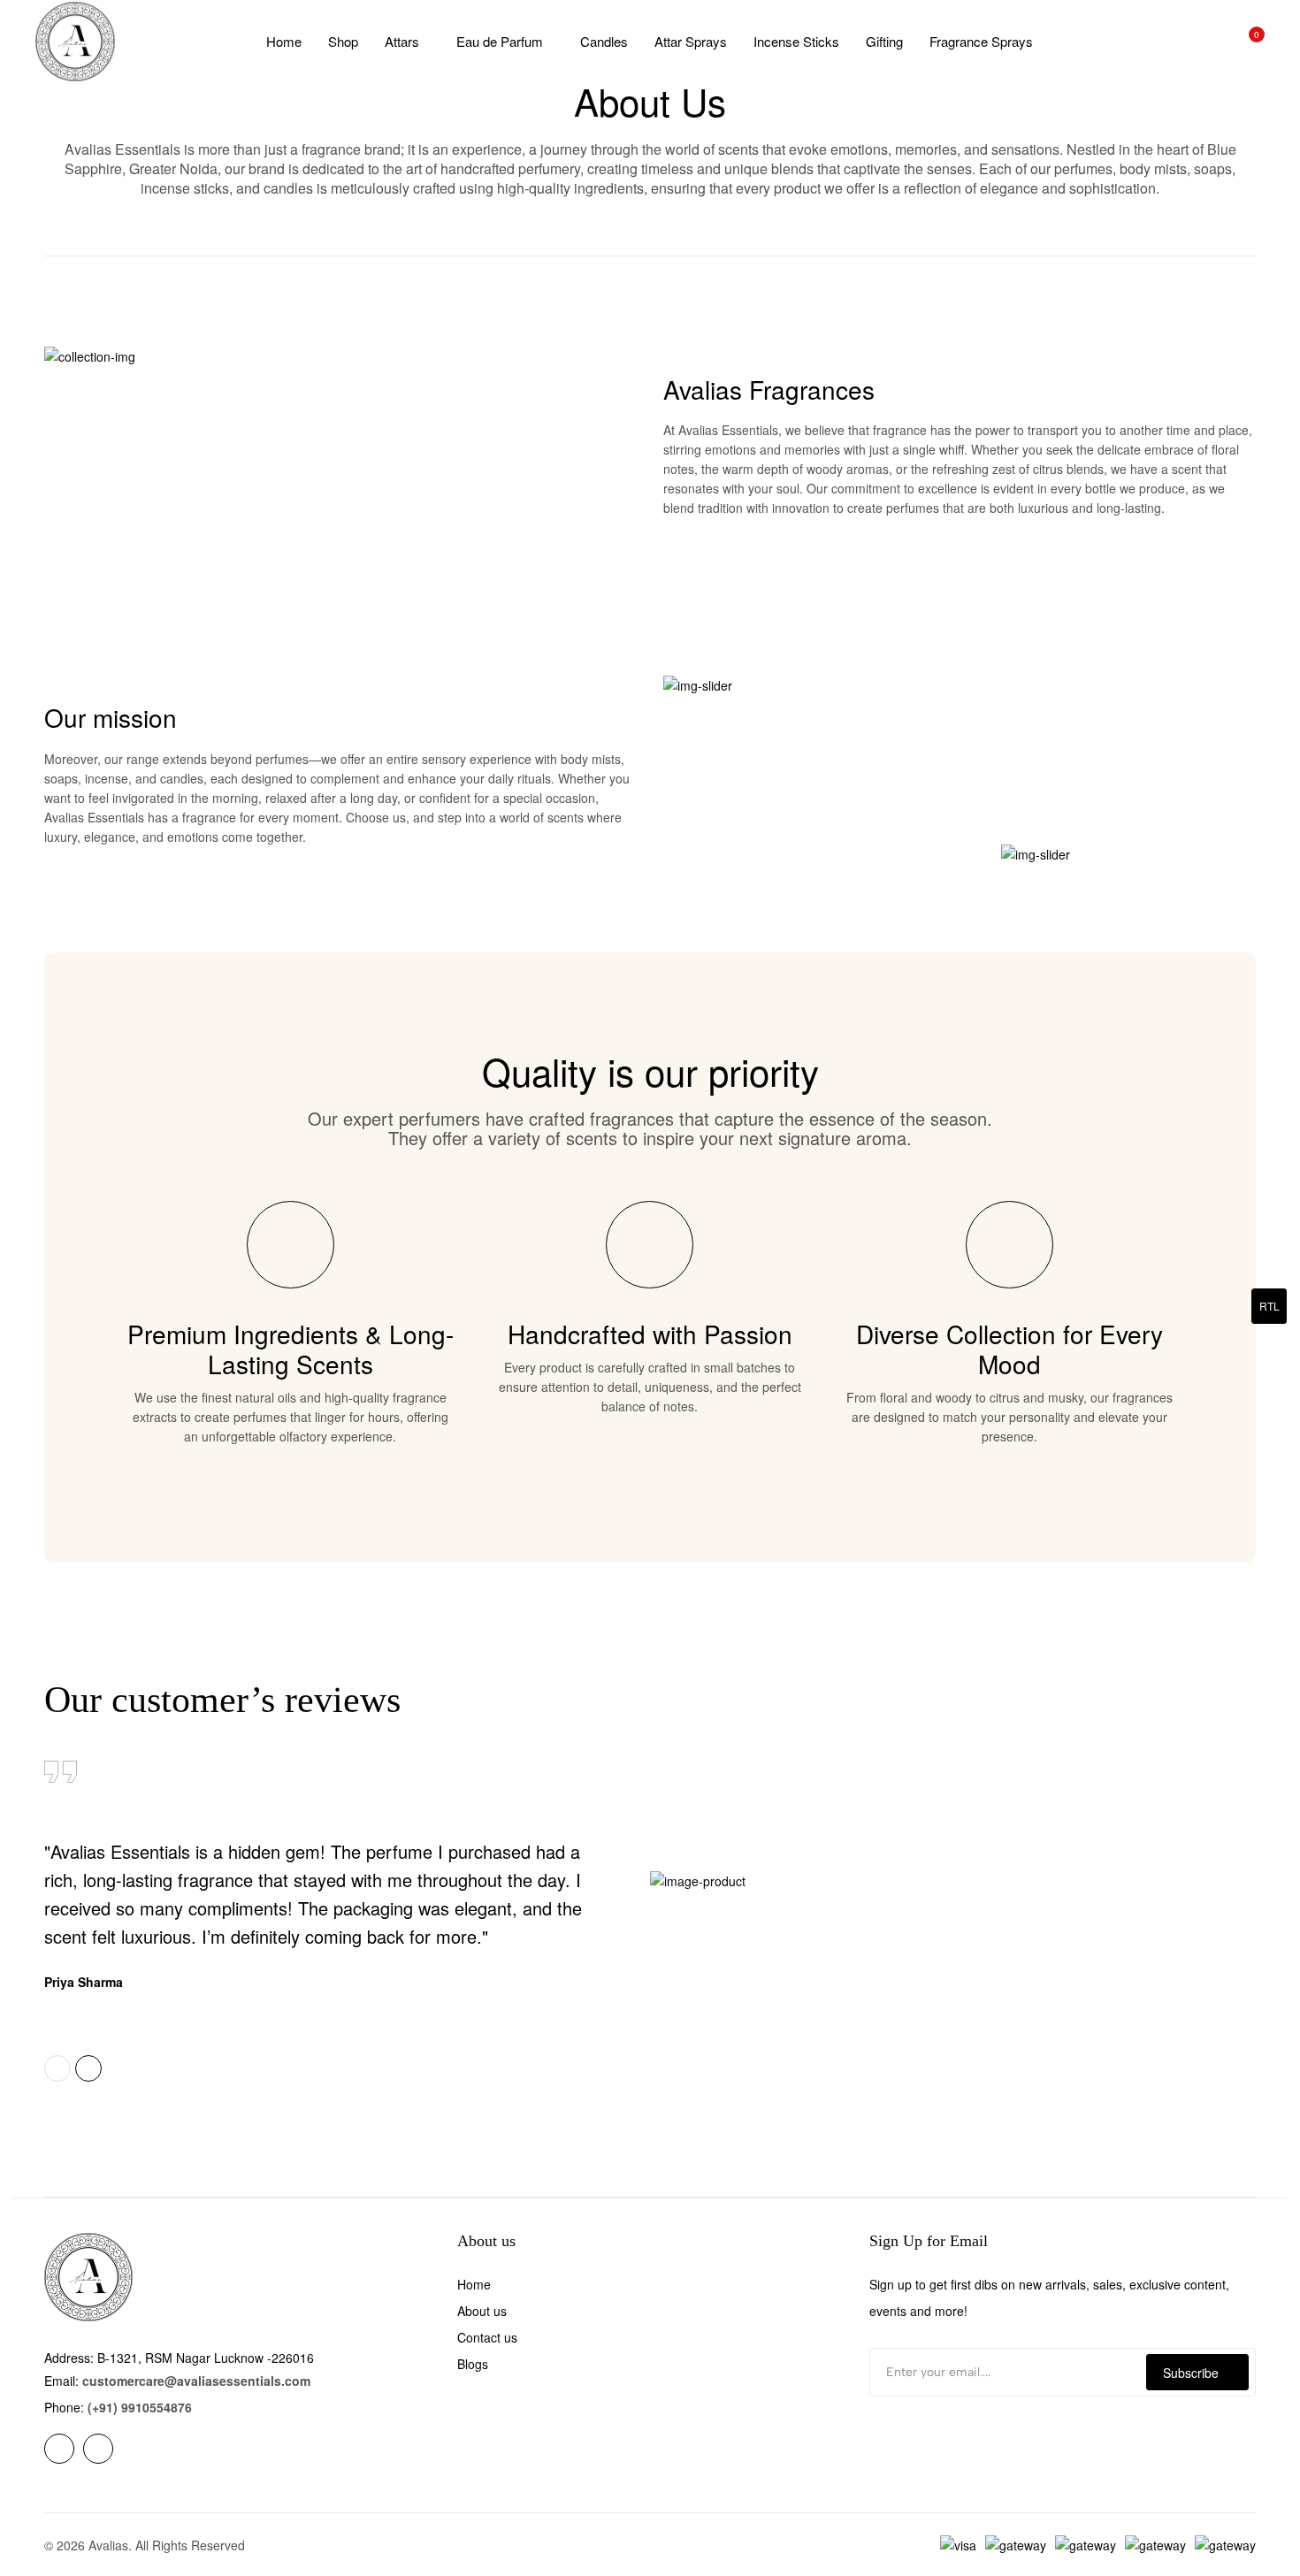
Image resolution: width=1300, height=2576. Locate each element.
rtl (1269, 1306)
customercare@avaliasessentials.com (196, 2381)
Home (284, 41)
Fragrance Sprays (981, 41)
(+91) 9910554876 (140, 2407)
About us (482, 2311)
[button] (57, 2068)
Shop (343, 41)
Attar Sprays (691, 41)
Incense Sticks (796, 41)
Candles (604, 41)
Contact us (487, 2337)
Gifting (884, 41)
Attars (402, 41)
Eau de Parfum (500, 41)
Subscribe (1191, 2373)
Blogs (473, 2364)
